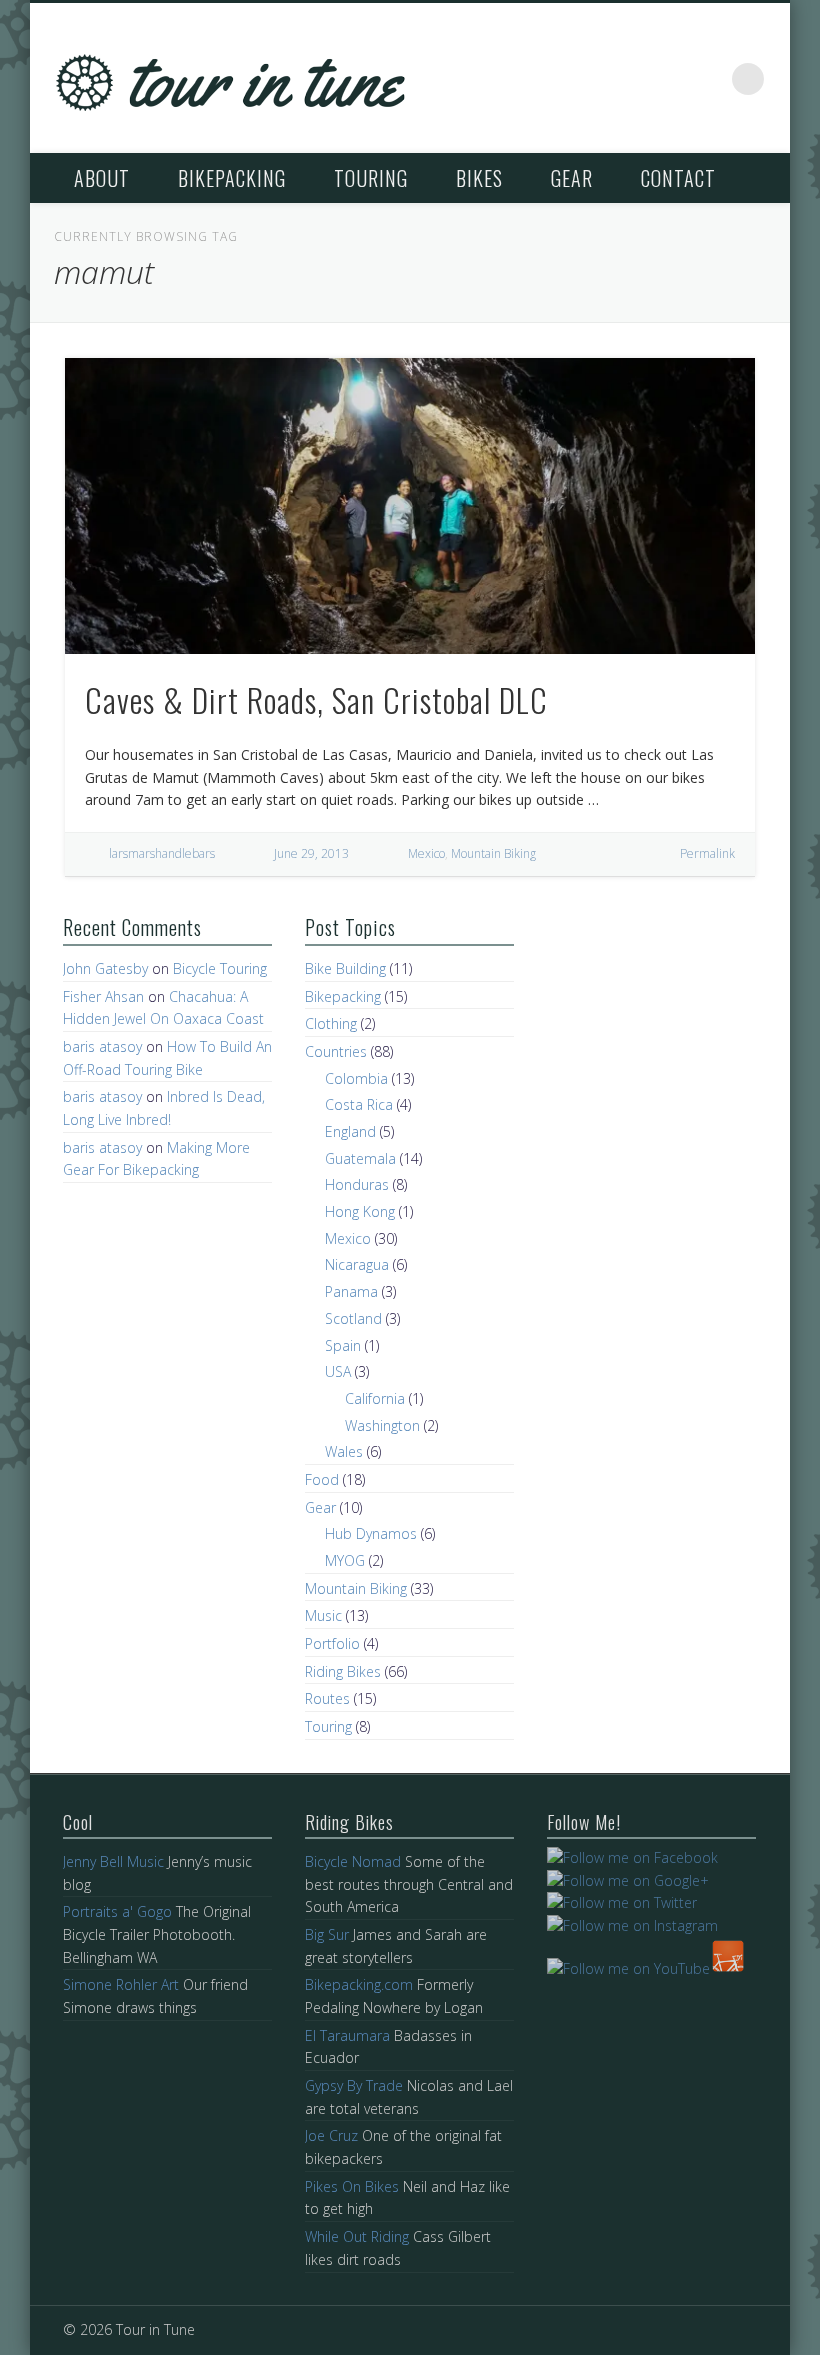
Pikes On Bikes (352, 2186)
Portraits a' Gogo (117, 1911)
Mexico (426, 853)
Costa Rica (359, 1104)
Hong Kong (360, 1211)
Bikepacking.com (359, 1984)
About (102, 178)
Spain (343, 1345)
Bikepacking (232, 178)
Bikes (479, 178)
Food (322, 1479)
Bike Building (345, 968)
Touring (371, 178)
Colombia (356, 1078)
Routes (327, 1698)
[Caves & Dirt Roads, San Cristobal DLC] (410, 506)
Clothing (331, 1023)
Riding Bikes (343, 1671)
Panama (351, 1291)
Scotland (353, 1318)
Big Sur (327, 1934)
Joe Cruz (331, 2135)
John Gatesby (105, 968)
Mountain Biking (493, 853)
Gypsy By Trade (354, 2085)
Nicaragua (357, 1264)
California (375, 1398)
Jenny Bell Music (113, 1861)
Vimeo (707, 79)
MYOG (345, 1560)
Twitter (665, 79)
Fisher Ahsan (103, 996)
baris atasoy (102, 1046)
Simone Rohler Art (121, 1984)
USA (338, 1371)
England (350, 1131)
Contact (678, 178)
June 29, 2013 (311, 853)
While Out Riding (357, 2236)
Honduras (357, 1184)
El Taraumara (347, 2035)
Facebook (623, 79)
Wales (344, 1451)
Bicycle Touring (220, 968)
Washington (382, 1425)
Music (323, 1615)
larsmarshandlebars (162, 853)
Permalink (707, 853)
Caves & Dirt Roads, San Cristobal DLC (316, 699)
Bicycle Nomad (353, 1861)
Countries (336, 1051)
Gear (572, 178)
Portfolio (332, 1643)
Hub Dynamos (371, 1533)
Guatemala (360, 1158)
